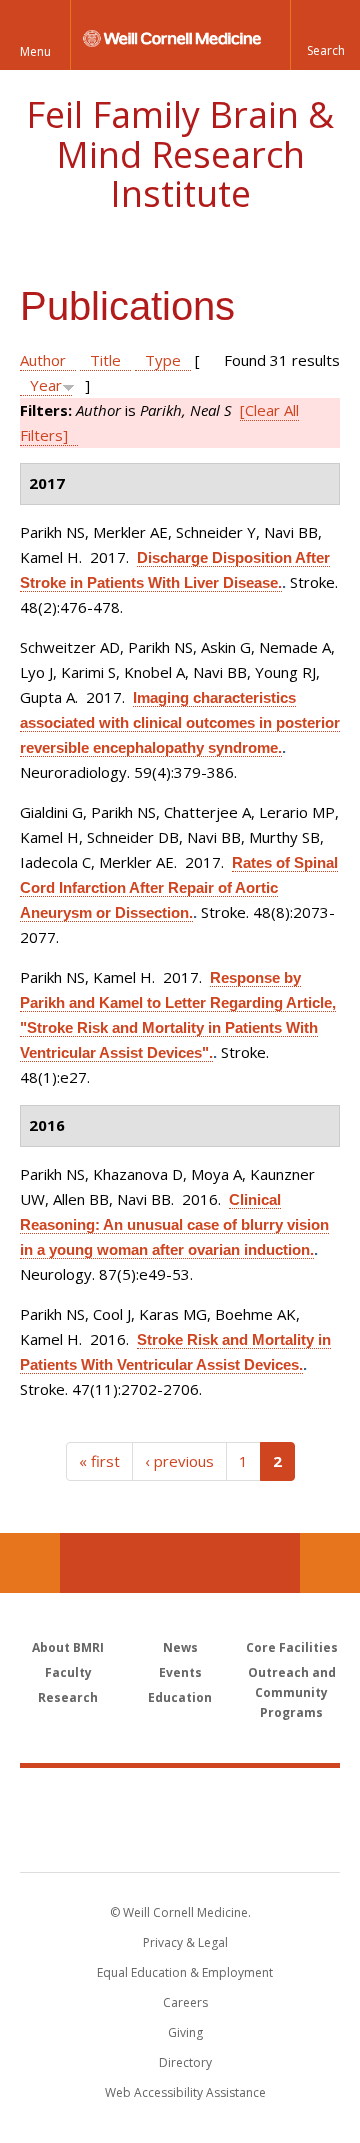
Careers (185, 2002)
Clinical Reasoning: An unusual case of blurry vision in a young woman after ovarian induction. (174, 1224)
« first (99, 1461)
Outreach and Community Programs (292, 1692)
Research (68, 1697)
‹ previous (179, 1461)
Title (105, 360)
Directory (185, 2062)
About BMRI (68, 1647)
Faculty (68, 1672)
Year (46, 385)
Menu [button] (35, 51)
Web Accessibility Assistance (185, 2092)
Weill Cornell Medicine (180, 1798)
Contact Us (330, 1563)
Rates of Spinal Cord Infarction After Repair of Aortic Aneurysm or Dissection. (179, 887)
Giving (185, 2032)
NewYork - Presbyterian (180, 1840)
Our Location (30, 1563)
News (180, 1647)
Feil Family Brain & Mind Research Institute (180, 154)
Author (43, 360)
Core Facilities (292, 1647)
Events (180, 1672)
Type (163, 360)
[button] (325, 35)
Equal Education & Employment (185, 1972)
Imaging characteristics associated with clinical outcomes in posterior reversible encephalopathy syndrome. (180, 722)
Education (180, 1697)
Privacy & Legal (185, 1942)
